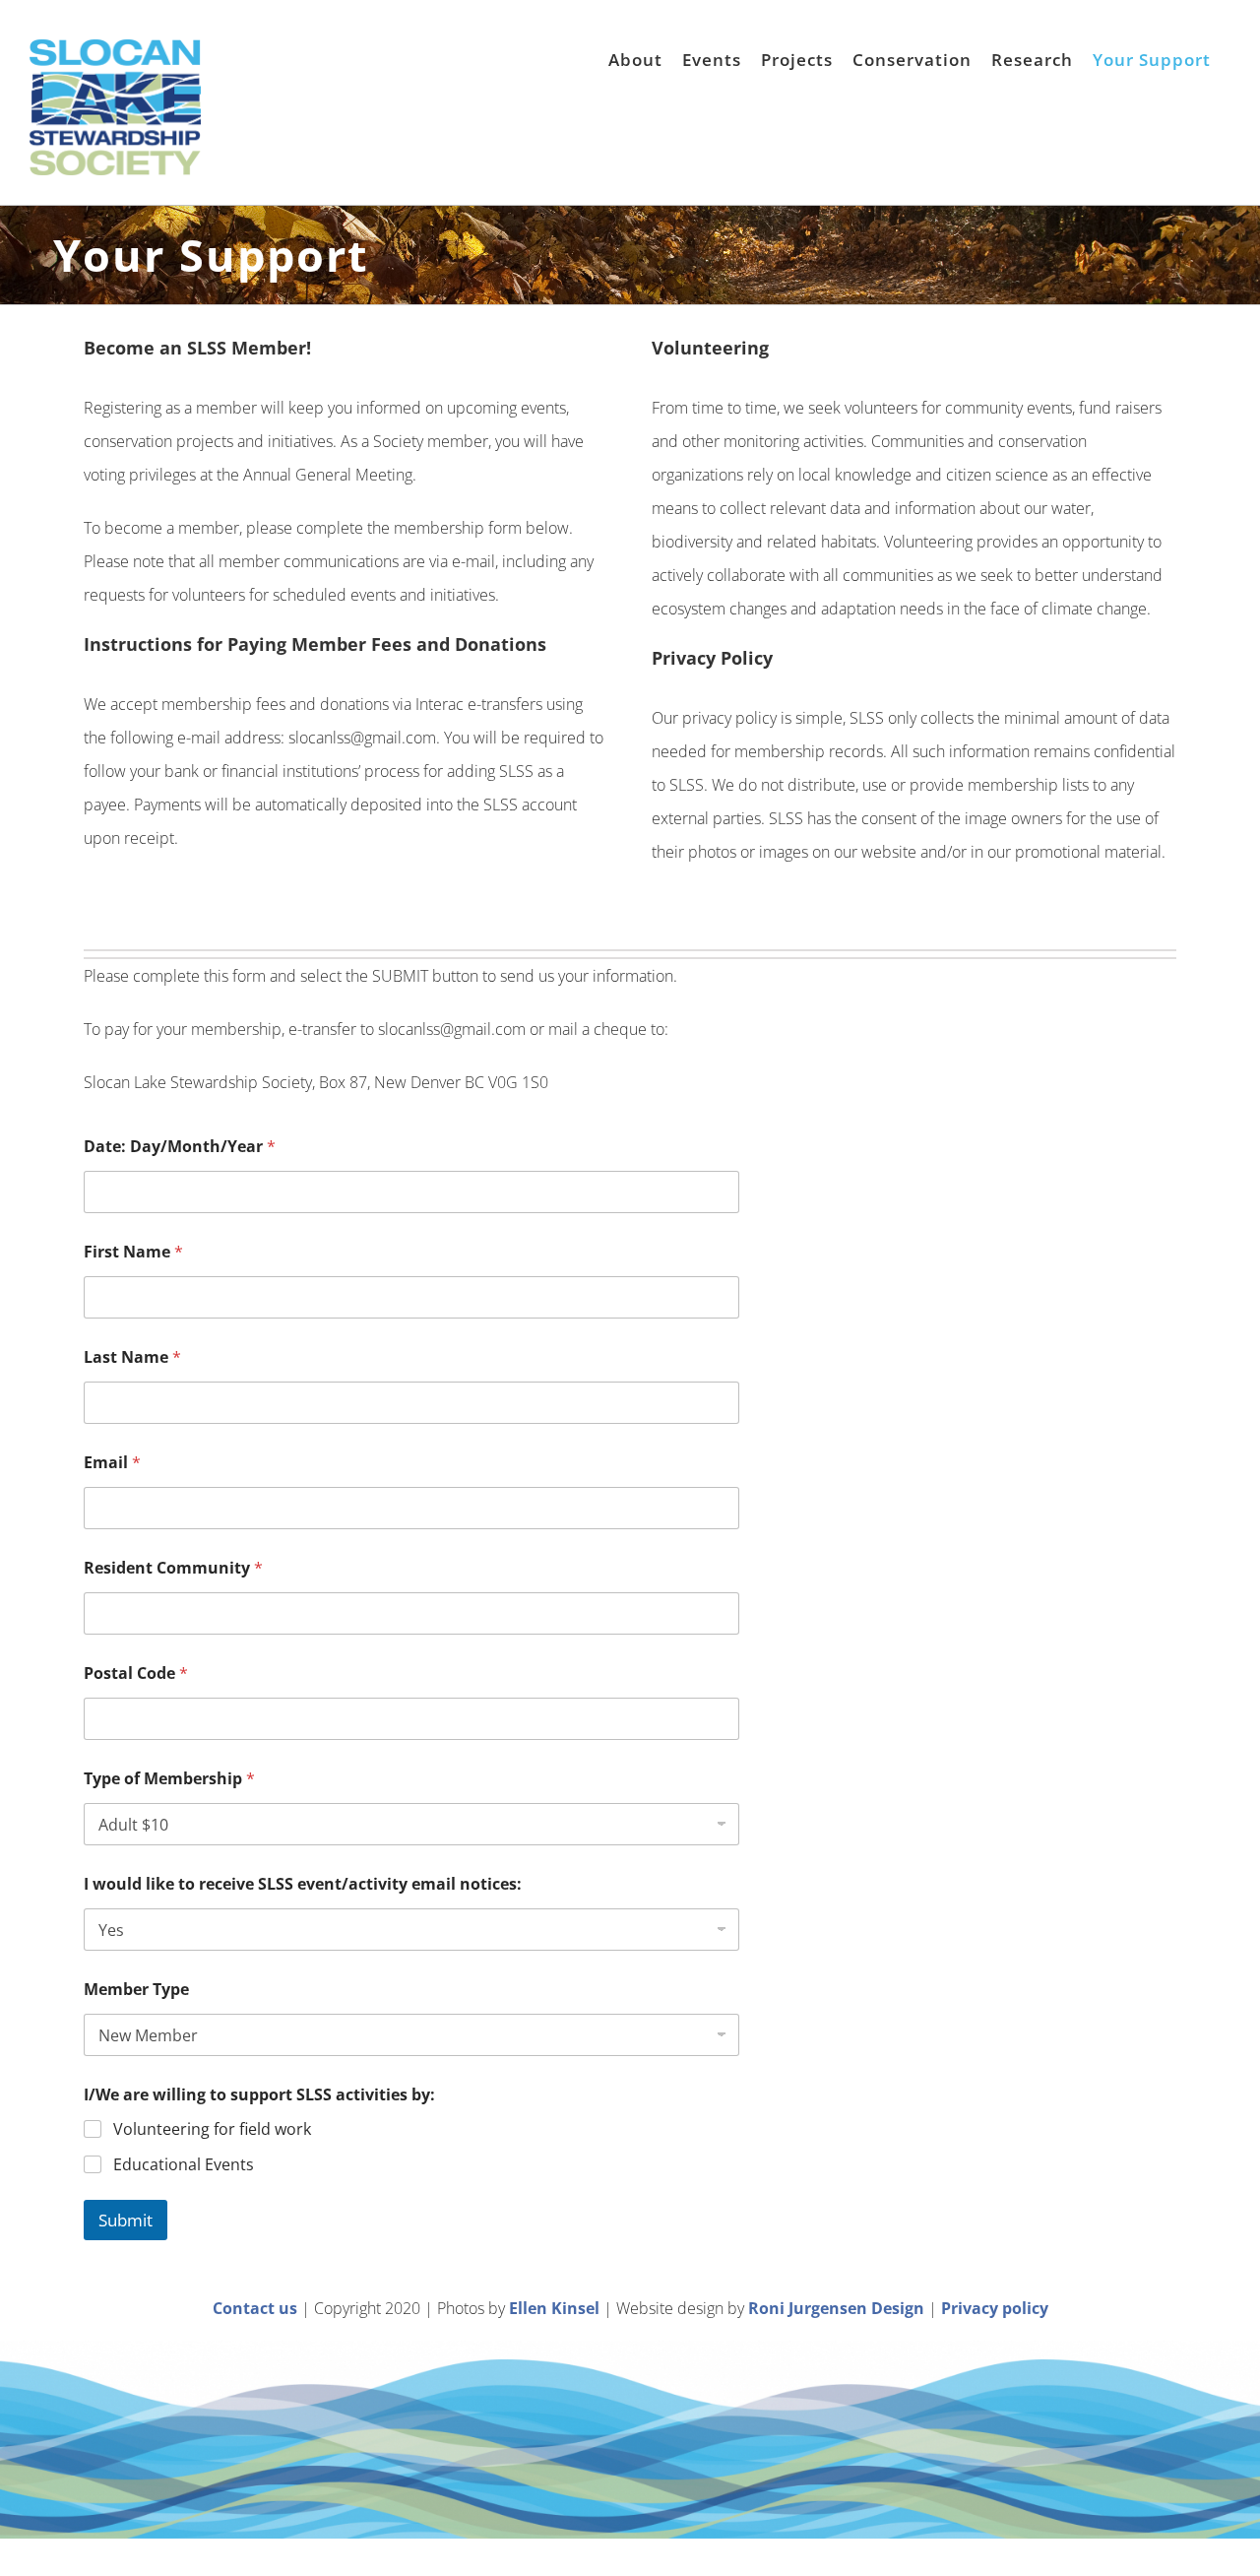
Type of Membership (169, 1779)
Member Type (136, 1990)
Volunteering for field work (212, 2129)
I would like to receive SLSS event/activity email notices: (303, 1884)
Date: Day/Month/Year (180, 1147)
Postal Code (136, 1674)
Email (112, 1463)
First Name (133, 1252)
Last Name (132, 1357)
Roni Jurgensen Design (836, 2308)
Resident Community (173, 1568)
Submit (126, 2220)
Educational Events (184, 2165)
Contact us (255, 2308)
